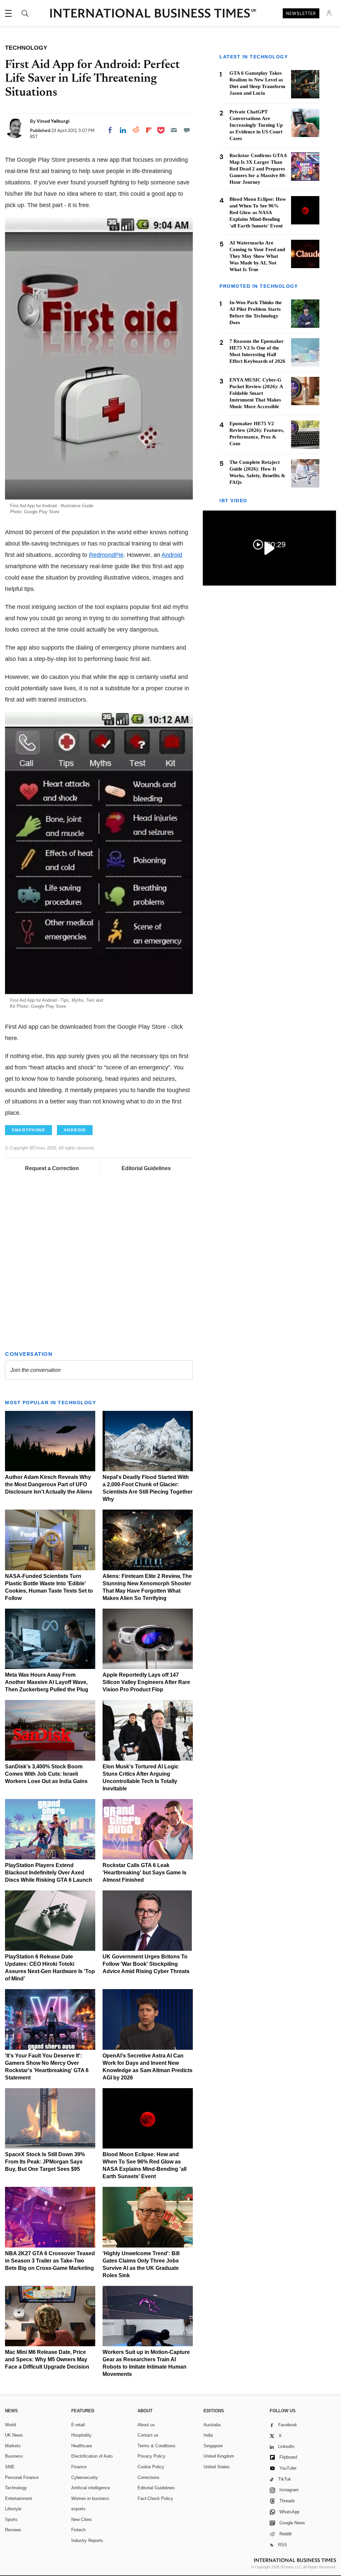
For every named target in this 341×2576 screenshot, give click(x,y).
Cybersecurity (85, 2477)
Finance (79, 2467)
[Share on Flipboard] (149, 130)
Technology (16, 2488)
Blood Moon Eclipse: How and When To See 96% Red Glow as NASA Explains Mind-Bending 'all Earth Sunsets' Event (258, 212)
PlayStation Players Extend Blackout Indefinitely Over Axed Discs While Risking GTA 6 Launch (49, 1873)
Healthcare (82, 2446)
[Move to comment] (187, 130)
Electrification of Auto (92, 2456)
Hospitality (81, 2435)
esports (78, 2509)
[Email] (174, 130)
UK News (14, 2435)
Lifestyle (13, 2509)
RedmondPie (106, 555)
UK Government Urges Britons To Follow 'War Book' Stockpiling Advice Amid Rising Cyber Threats (146, 1964)
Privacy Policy (152, 2456)
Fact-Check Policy (155, 2498)
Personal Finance (22, 2477)
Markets (13, 2446)
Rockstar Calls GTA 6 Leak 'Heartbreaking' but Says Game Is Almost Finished (145, 1873)
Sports (11, 2519)
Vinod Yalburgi (53, 121)
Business (14, 2456)
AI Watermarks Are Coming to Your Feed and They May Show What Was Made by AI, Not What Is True (257, 256)
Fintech (78, 2530)
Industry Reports (87, 2540)
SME (10, 2467)
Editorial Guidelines (146, 1168)
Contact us (148, 2435)
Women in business (90, 2498)
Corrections (149, 2477)
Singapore (213, 2446)
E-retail (78, 2425)
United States (217, 2467)
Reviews (13, 2530)
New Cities (82, 2519)
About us (146, 2425)
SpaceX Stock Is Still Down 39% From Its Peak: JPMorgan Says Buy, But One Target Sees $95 (45, 2162)
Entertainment (18, 2498)
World (10, 2425)
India (208, 2435)
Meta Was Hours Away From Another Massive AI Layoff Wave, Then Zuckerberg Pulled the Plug (47, 1682)
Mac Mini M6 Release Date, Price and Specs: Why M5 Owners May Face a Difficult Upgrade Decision (47, 2359)
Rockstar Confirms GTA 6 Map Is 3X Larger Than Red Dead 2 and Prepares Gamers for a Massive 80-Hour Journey (258, 169)
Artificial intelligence (91, 2488)
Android (172, 555)
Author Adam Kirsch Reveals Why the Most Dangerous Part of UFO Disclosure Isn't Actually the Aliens (49, 1484)
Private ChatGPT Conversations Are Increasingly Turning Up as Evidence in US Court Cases (256, 125)
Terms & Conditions (157, 2446)
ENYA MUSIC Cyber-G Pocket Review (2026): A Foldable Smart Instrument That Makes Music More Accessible (256, 393)
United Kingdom (219, 2456)
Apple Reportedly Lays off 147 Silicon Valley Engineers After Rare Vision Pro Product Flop (146, 1682)
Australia (212, 2425)
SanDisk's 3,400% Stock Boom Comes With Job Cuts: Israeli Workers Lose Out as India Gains (46, 1774)
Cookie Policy (151, 2467)
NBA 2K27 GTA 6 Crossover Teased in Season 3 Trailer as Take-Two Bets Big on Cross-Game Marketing (50, 2261)
